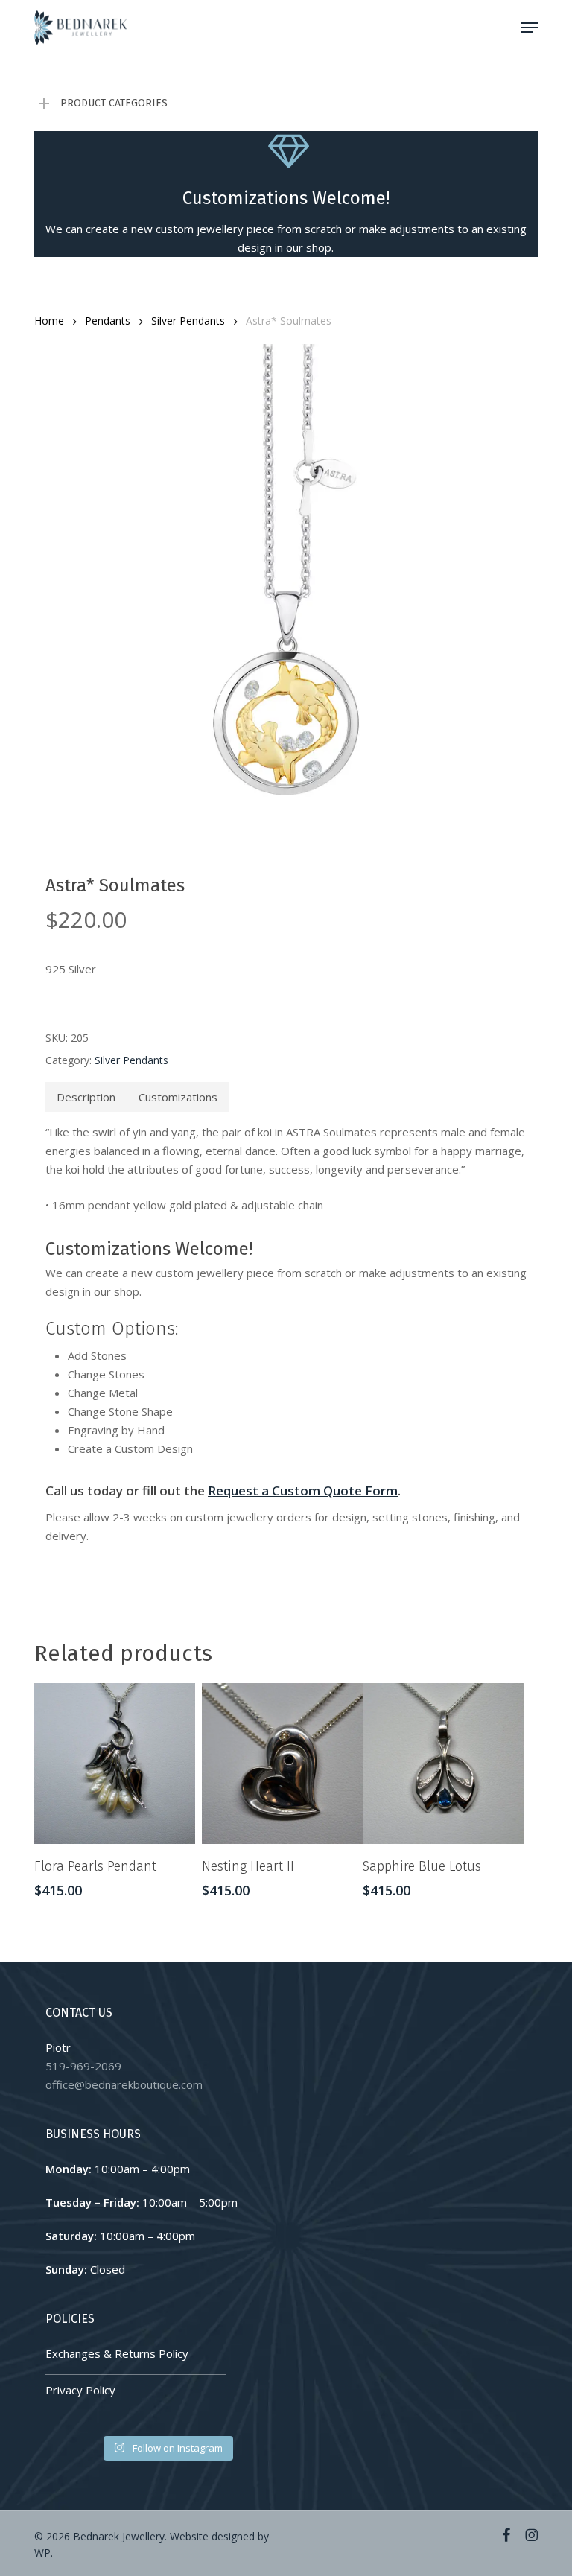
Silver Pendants (188, 321)
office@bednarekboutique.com (124, 2084)
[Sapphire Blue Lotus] (443, 1764)
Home (49, 321)
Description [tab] (86, 1097)
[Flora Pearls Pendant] (115, 1764)
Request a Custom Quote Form (303, 1491)
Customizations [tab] (178, 1097)
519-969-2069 (83, 2066)
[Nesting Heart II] (282, 1764)
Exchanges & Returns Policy (117, 2353)
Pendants (108, 321)
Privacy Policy (80, 2390)
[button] (530, 28)
